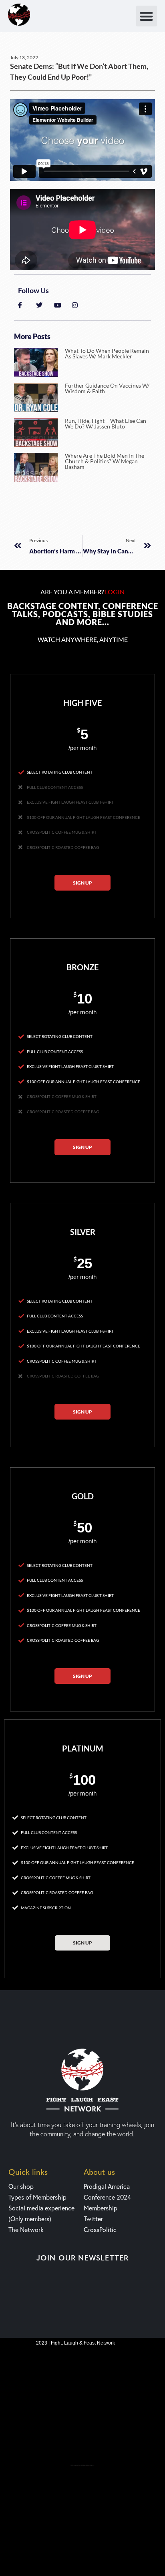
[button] (147, 16)
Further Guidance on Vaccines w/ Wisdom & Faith (107, 388)
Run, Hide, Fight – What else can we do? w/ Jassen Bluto (106, 423)
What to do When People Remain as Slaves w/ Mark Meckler (107, 353)
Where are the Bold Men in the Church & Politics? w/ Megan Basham (105, 461)
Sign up (82, 883)
